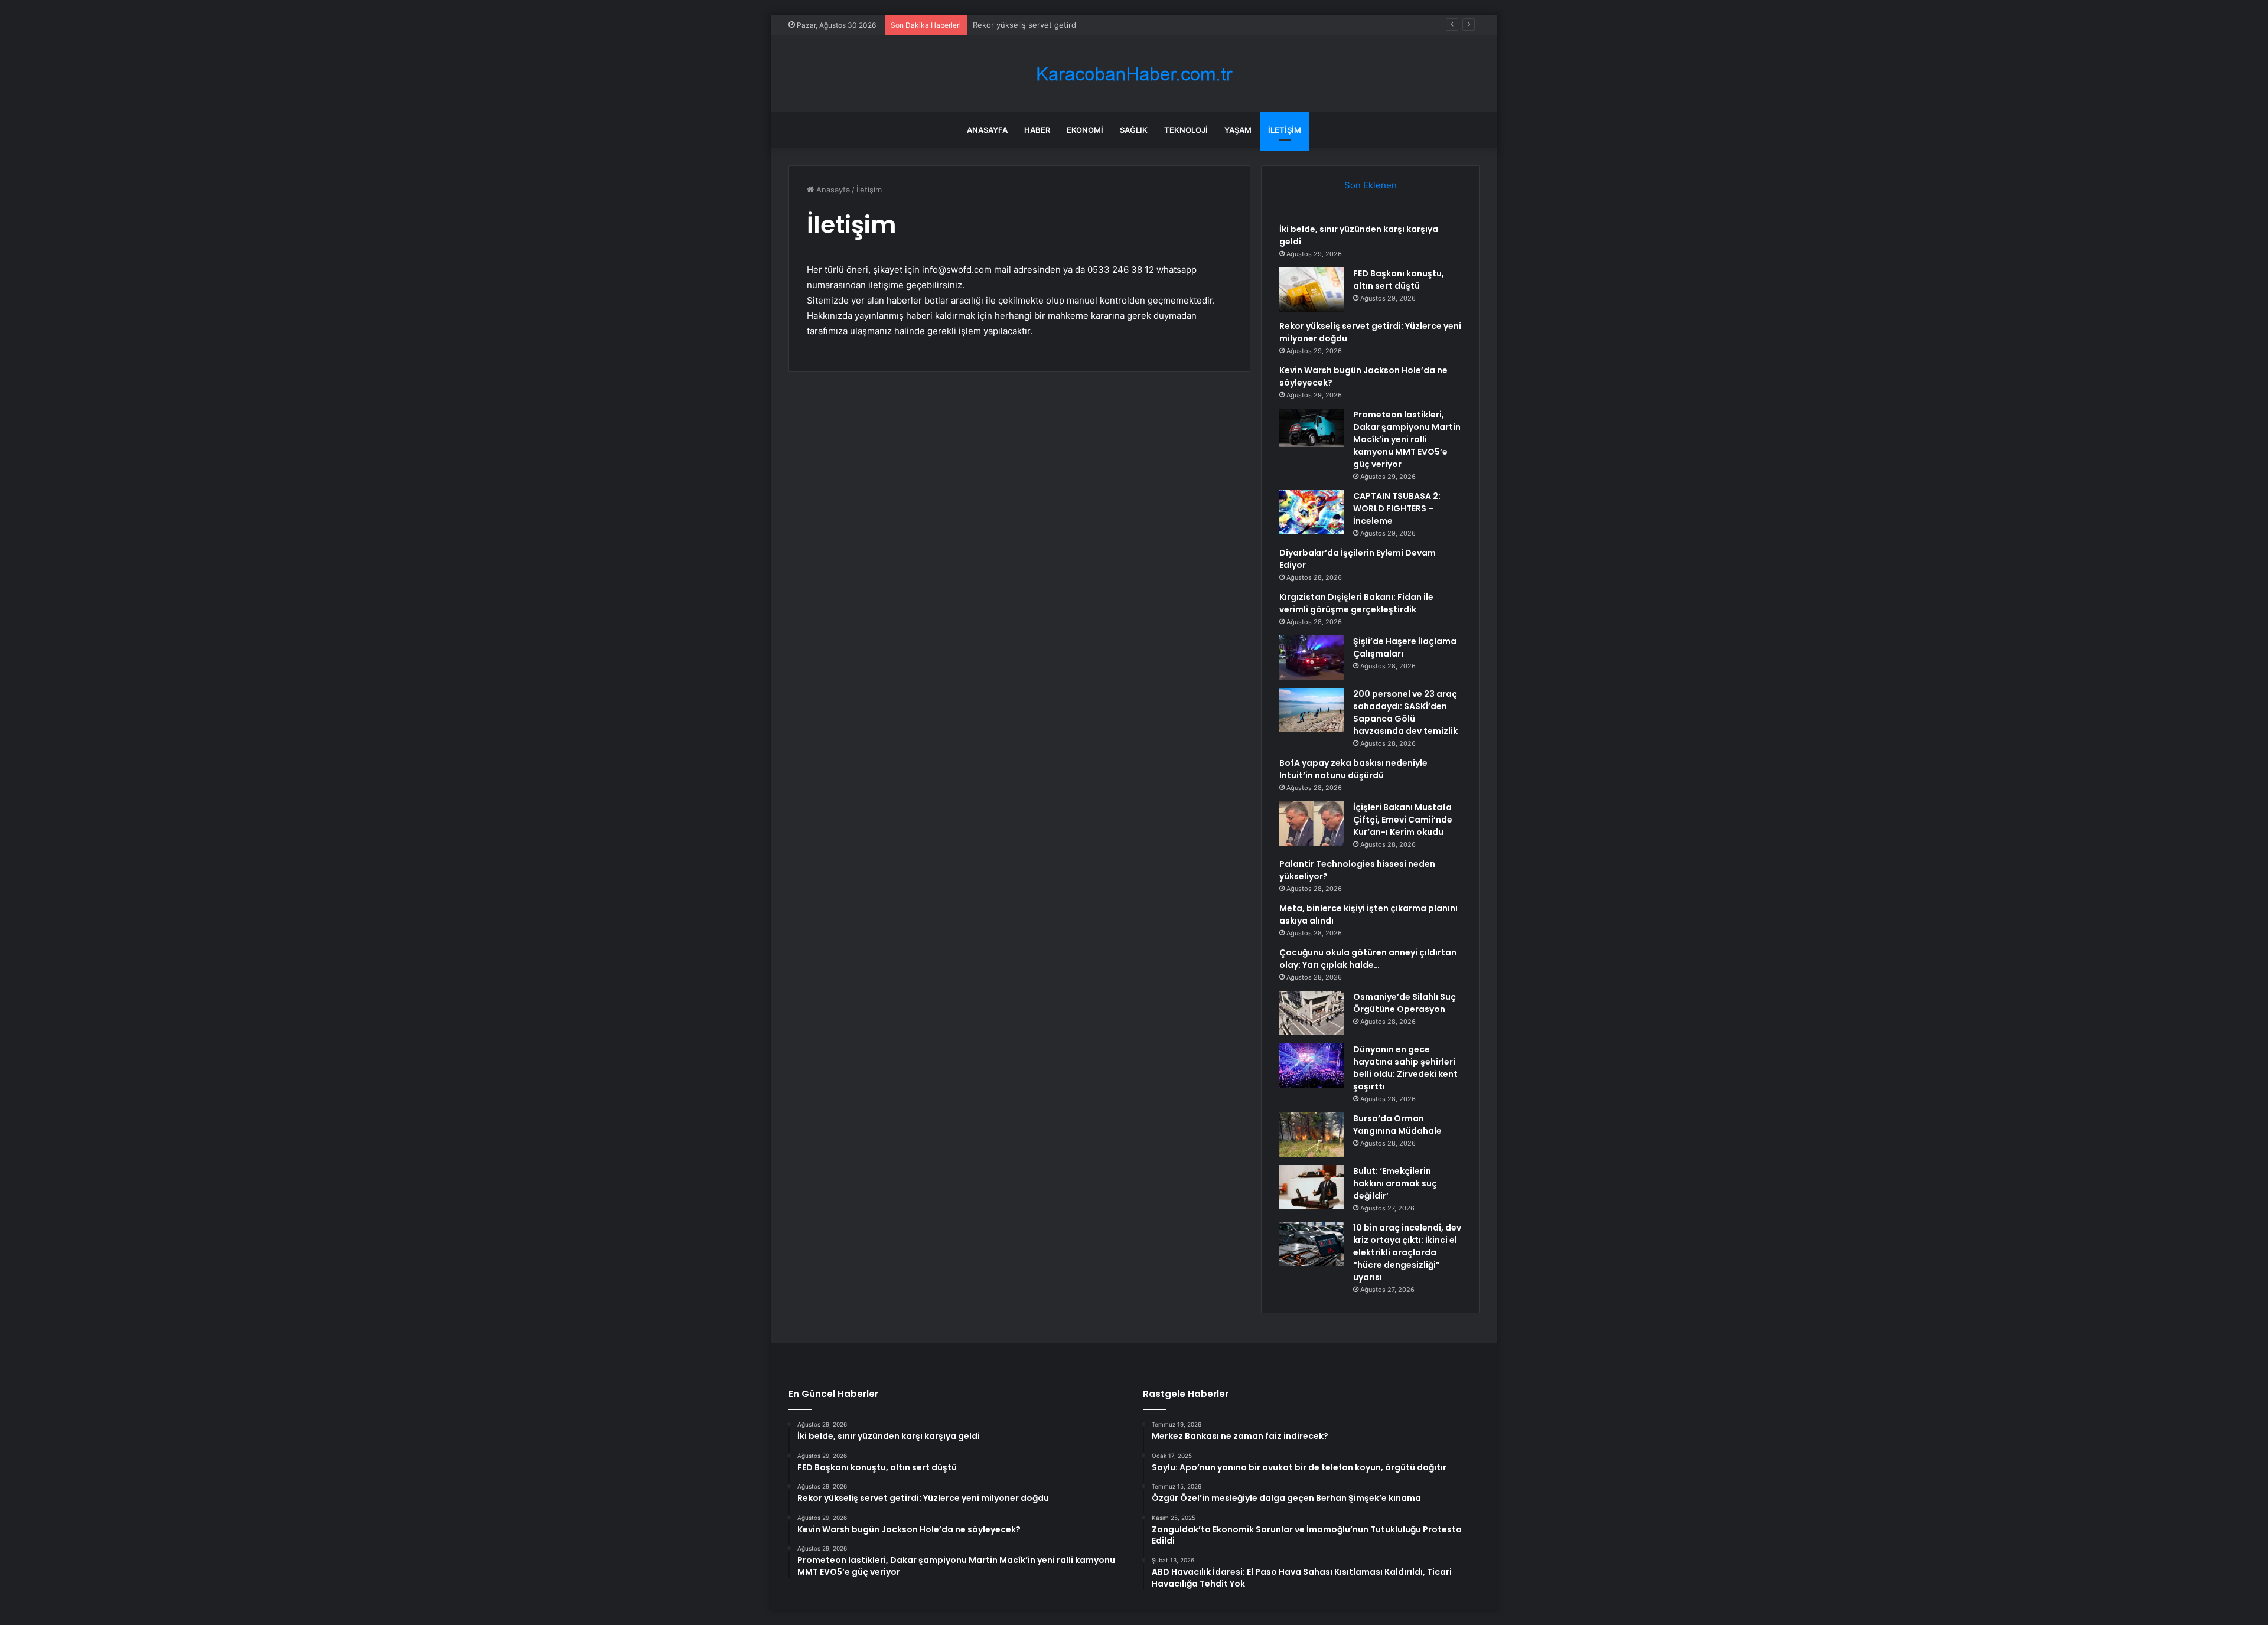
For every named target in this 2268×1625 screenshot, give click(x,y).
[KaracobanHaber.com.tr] (1134, 74)
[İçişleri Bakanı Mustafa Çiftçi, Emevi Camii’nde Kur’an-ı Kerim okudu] (1312, 823)
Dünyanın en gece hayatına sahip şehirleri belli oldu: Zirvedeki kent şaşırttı (1405, 1068)
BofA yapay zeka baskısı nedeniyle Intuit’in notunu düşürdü (1353, 769)
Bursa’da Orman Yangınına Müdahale (1397, 1125)
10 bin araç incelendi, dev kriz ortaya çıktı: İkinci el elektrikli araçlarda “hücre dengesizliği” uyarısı (1407, 1252)
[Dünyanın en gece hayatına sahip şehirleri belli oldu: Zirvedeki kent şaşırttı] (1312, 1066)
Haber (1037, 130)
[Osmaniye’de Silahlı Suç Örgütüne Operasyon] (1312, 1013)
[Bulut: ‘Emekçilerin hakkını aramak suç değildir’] (1312, 1187)
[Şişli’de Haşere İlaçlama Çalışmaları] (1312, 657)
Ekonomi (1085, 130)
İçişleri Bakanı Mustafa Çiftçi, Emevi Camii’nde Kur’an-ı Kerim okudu (1403, 820)
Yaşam (1238, 130)
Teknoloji (1186, 130)
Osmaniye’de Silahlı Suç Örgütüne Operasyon (1405, 1003)
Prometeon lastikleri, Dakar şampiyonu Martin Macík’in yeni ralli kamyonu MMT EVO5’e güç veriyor (1407, 439)
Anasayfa (987, 130)
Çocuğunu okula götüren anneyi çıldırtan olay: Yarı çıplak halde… (1368, 959)
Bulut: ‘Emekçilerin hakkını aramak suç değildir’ (1395, 1183)
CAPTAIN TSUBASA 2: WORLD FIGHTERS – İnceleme (1397, 508)
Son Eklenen (1371, 185)
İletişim (1285, 130)
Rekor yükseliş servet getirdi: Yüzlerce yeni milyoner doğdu (1082, 25)
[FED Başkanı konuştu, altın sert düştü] (1312, 290)
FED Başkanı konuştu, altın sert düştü (1399, 280)
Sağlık (1134, 130)
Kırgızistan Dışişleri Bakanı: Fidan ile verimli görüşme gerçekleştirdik (1356, 603)
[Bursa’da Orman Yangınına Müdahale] (1312, 1135)
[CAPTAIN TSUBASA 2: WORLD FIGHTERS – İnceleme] (1312, 512)
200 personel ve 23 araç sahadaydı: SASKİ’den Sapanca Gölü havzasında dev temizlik (1405, 712)
